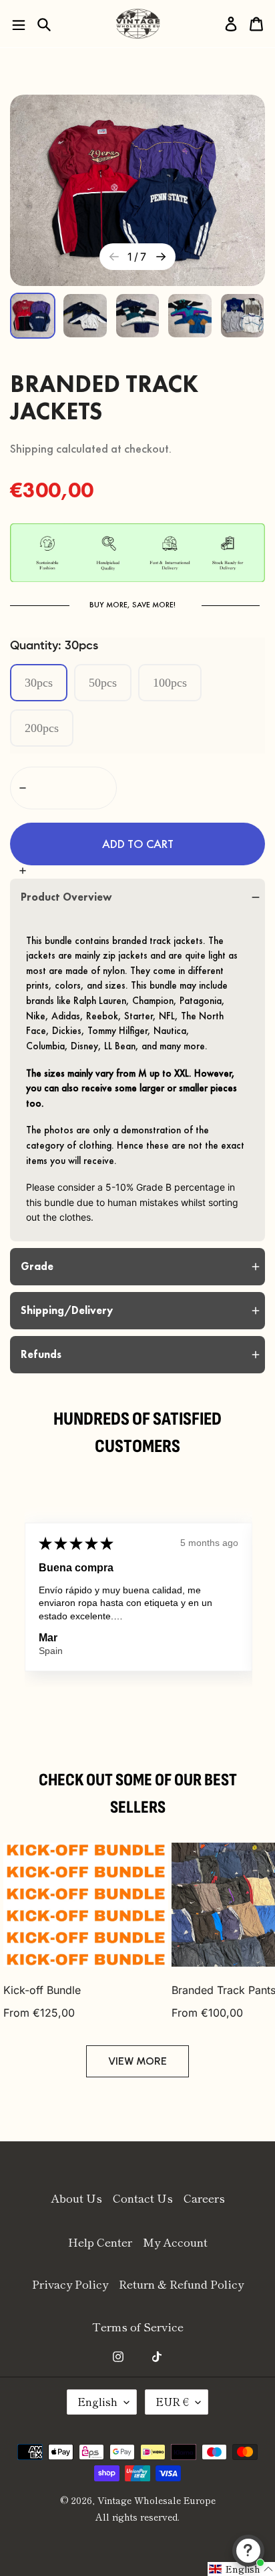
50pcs (103, 683)
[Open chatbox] (248, 2551)
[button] (137, 844)
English (97, 2401)
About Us (76, 2198)
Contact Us (143, 2198)
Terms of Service (138, 2326)
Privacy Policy (70, 2284)
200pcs (42, 728)
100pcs (170, 683)
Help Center (100, 2242)
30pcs (39, 683)
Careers (204, 2198)
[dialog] (44, 24)
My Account (175, 2242)
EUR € (172, 2401)
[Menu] (19, 24)
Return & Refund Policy (181, 2284)
